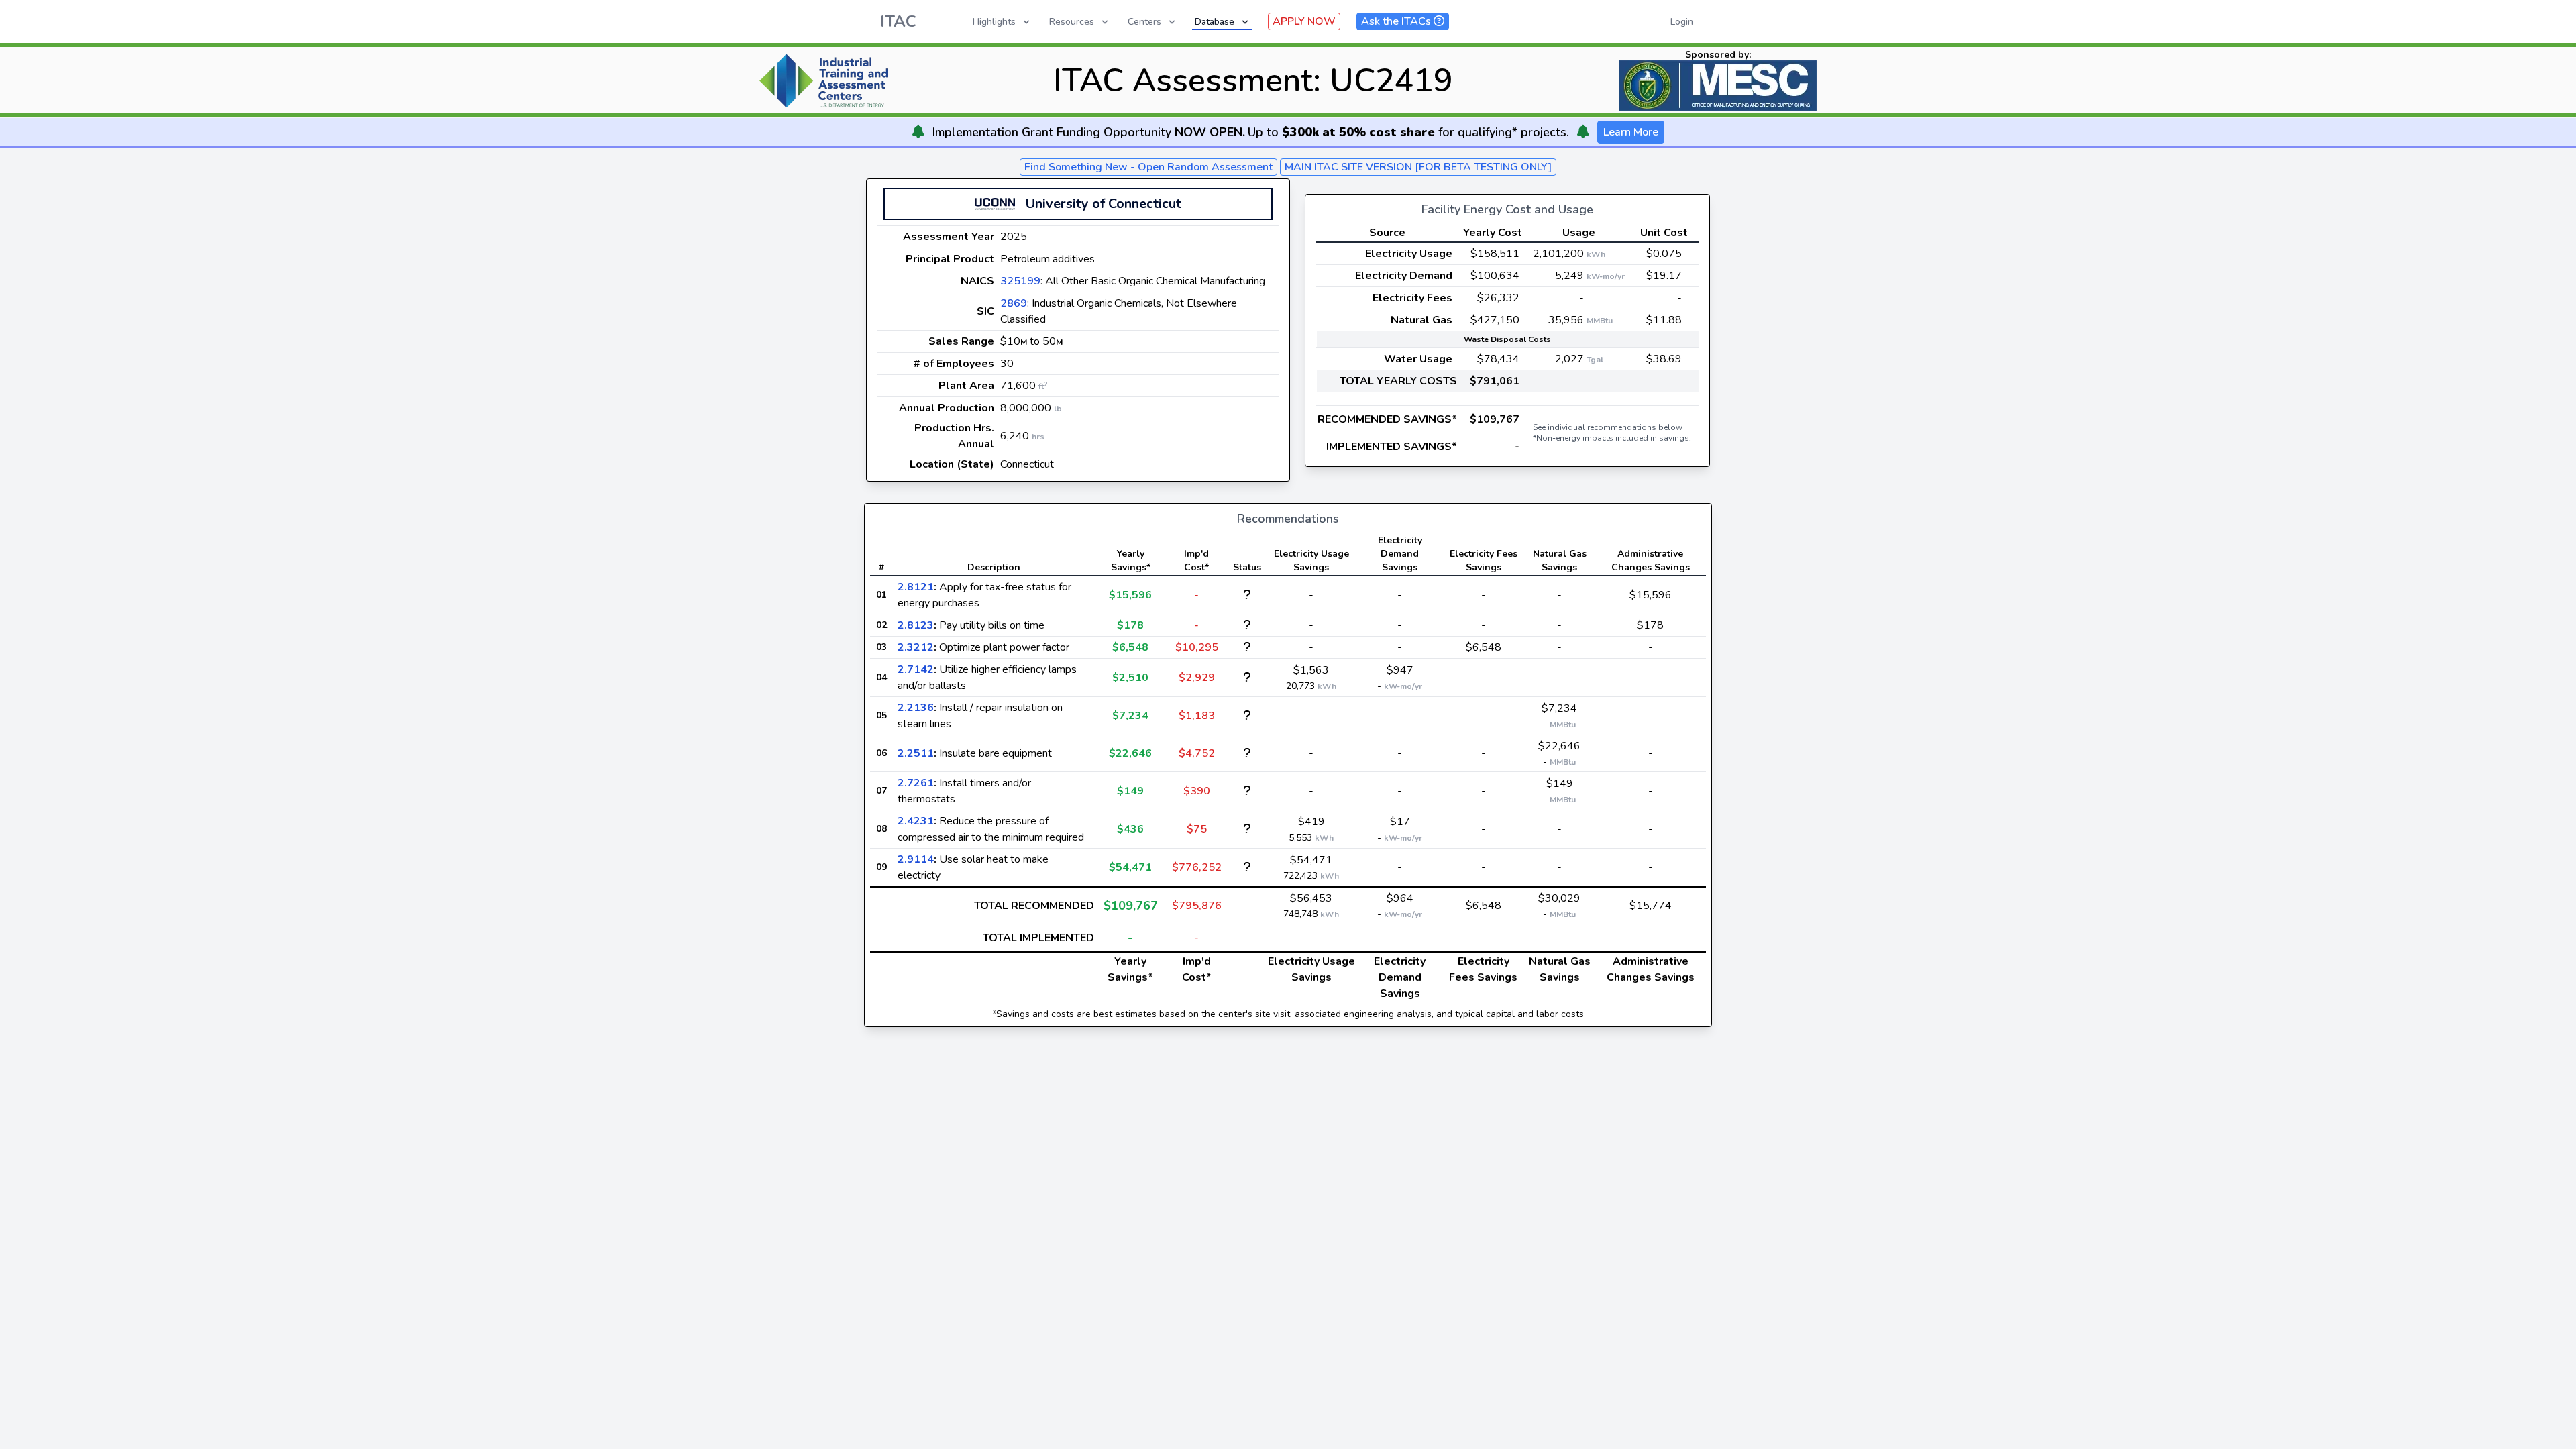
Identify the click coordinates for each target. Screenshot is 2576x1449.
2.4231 (916, 821)
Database (1215, 22)
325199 (1020, 281)
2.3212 (916, 647)
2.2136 (916, 708)
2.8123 (916, 625)
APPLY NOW (1304, 21)
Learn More (1631, 132)
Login (1682, 22)
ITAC (898, 21)
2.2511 (916, 753)
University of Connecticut (1104, 204)
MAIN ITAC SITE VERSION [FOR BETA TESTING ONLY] (1418, 167)
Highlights (994, 22)
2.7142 (916, 669)
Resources (1072, 22)
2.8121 (916, 587)
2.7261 (916, 783)
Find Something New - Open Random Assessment (1148, 167)
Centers (1144, 22)
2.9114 (916, 859)
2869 (1014, 303)
